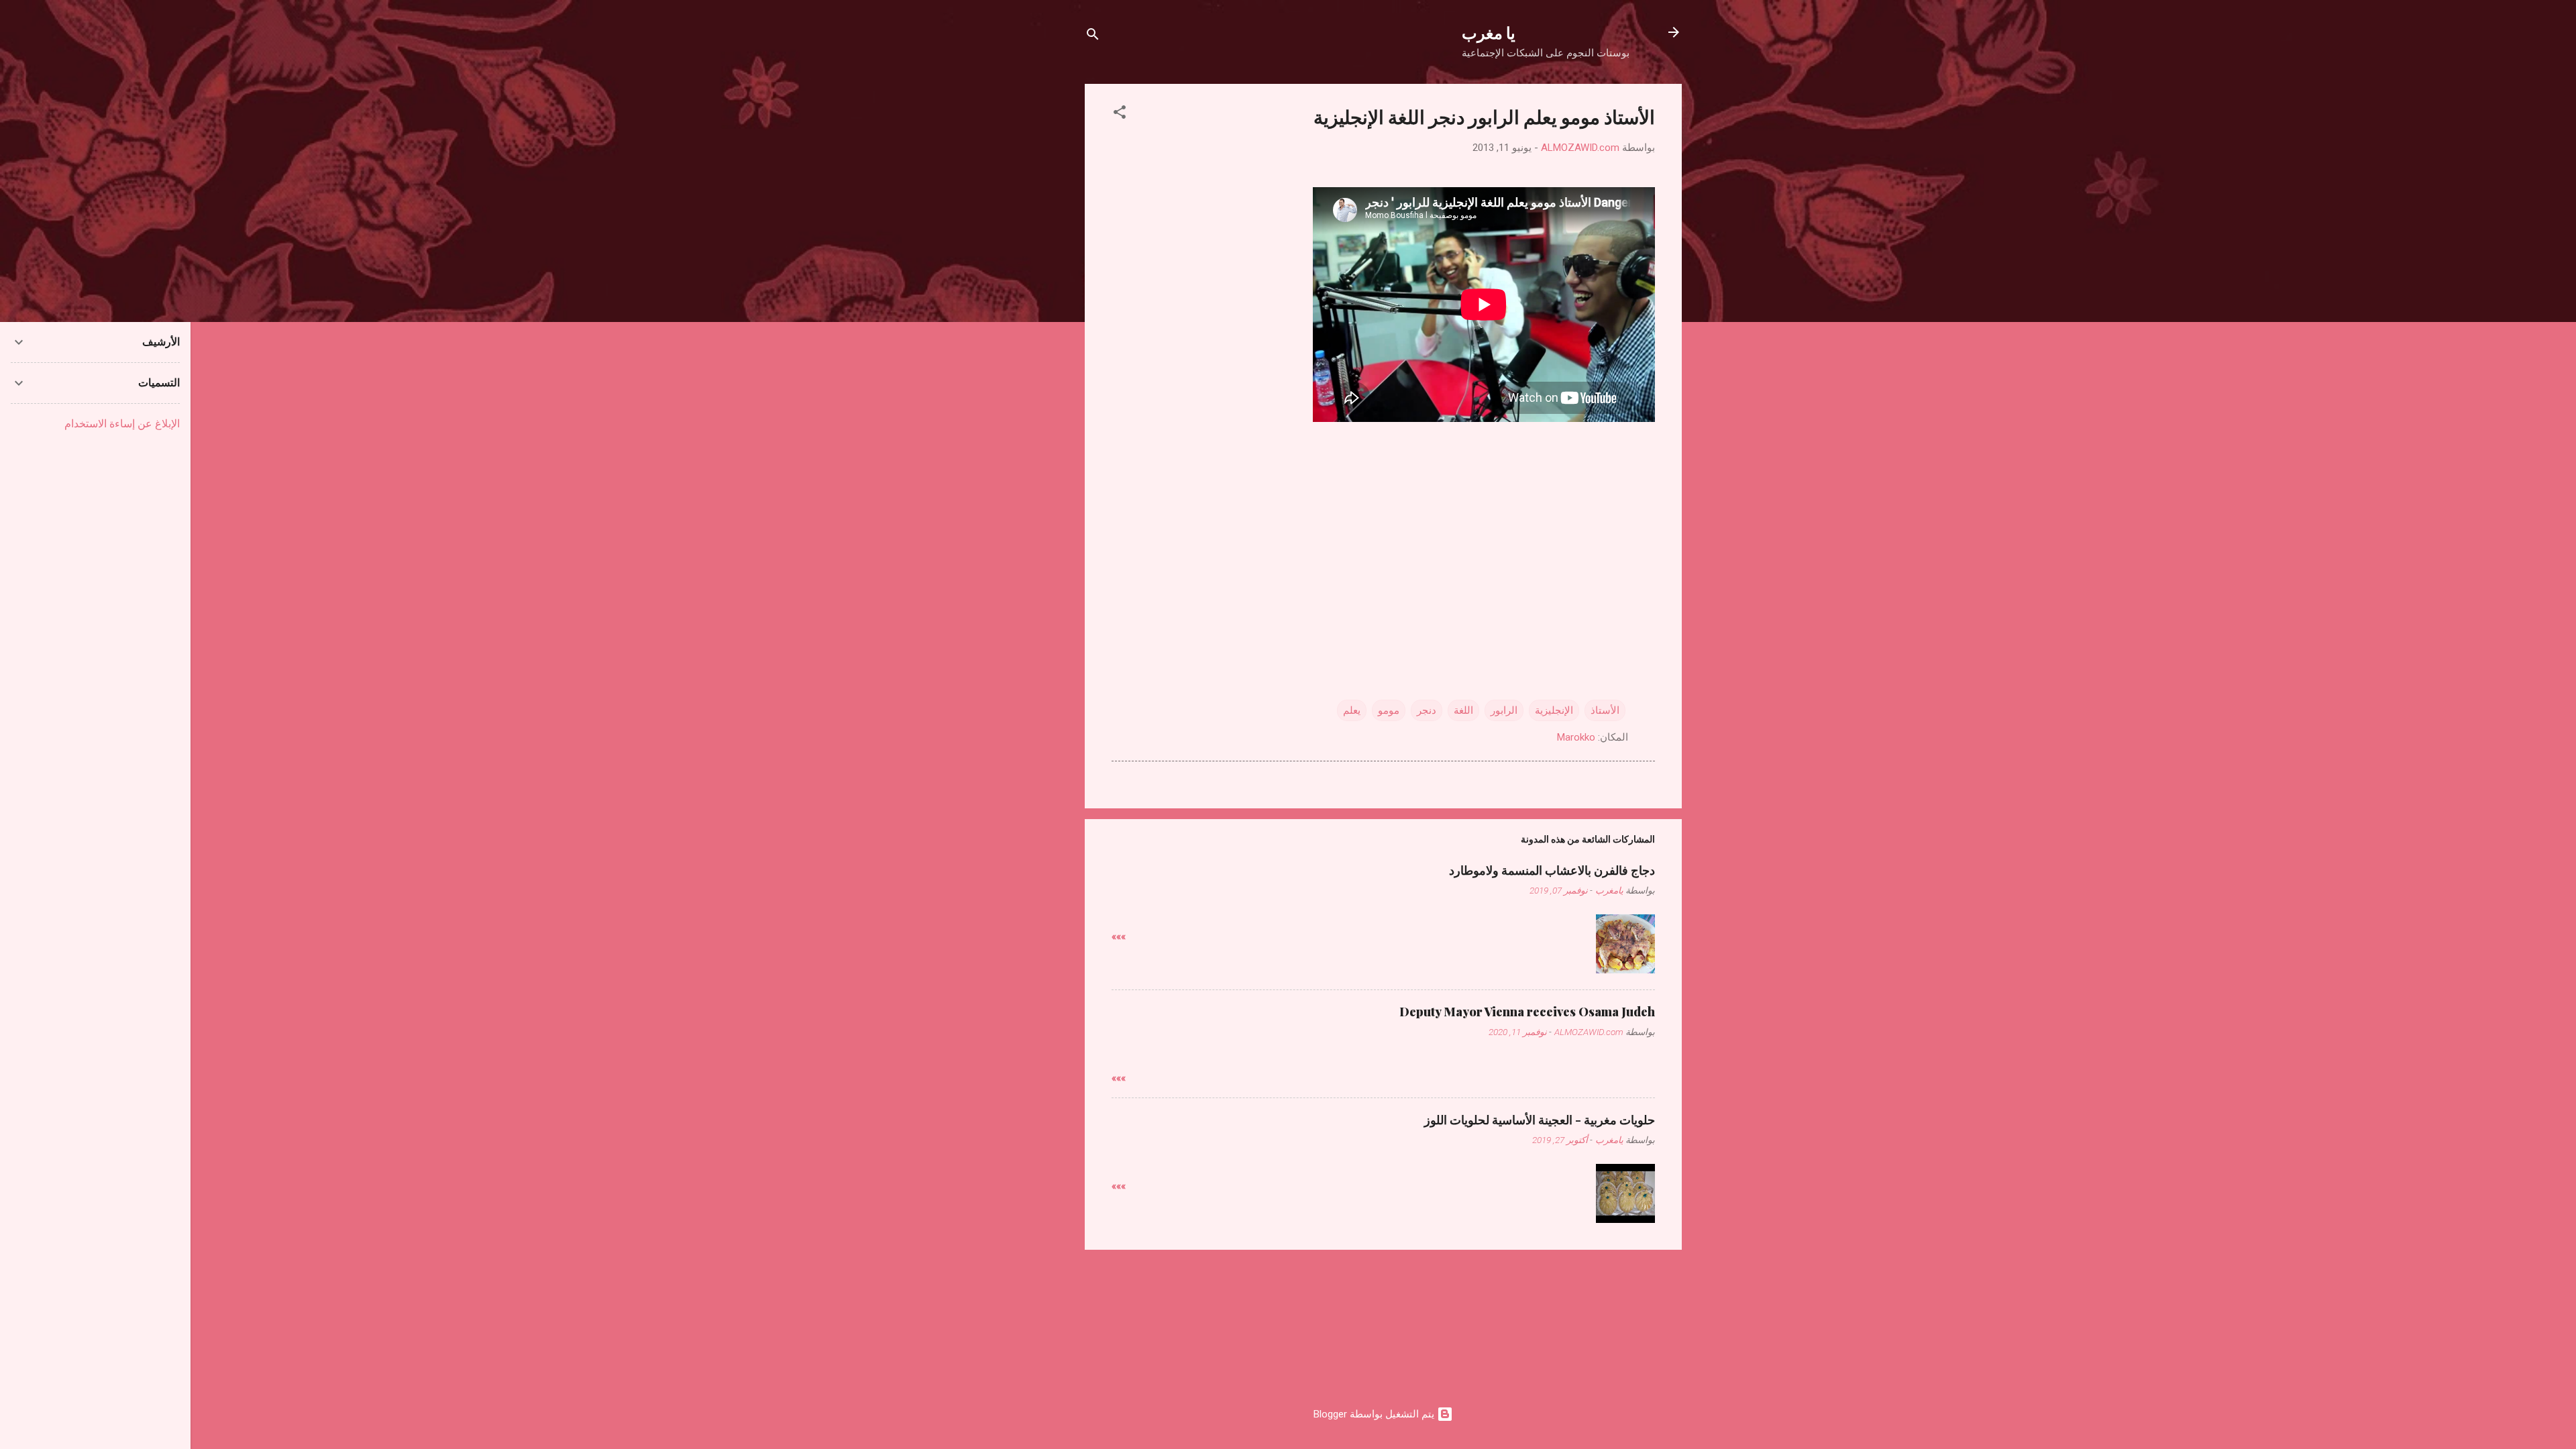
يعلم (1352, 710)
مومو (1389, 710)
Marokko (1576, 737)
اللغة (1463, 710)
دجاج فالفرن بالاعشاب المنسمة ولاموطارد (1552, 870)
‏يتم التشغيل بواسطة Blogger (1375, 1414)
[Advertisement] (1383, 531)
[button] (1120, 114)
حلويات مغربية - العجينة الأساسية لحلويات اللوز (1540, 1120)
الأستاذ (1605, 710)
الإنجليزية (1554, 710)
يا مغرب (1489, 32)
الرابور (1504, 710)
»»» (1119, 936)
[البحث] (1093, 37)
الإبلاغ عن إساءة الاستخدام (122, 424)
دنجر (1427, 710)
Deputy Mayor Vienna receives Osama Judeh (1527, 1012)
